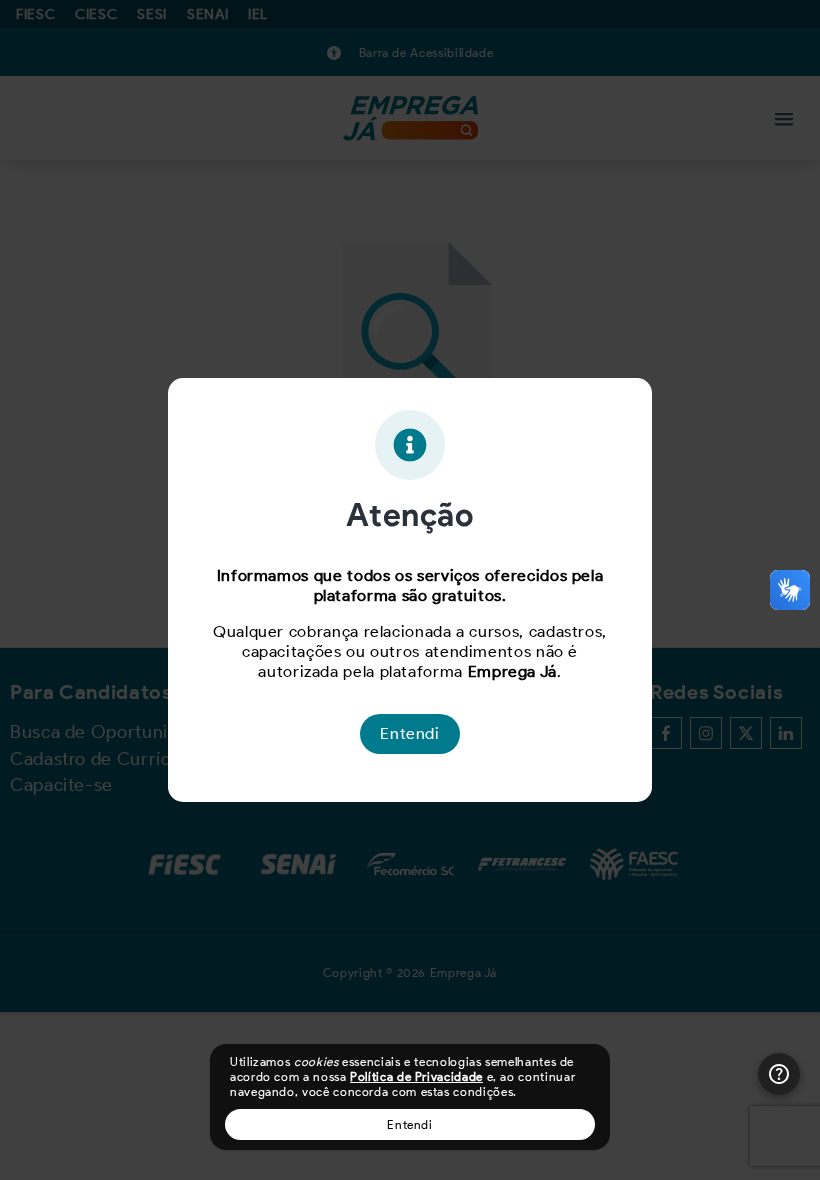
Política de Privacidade (416, 1076)
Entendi (409, 1124)
